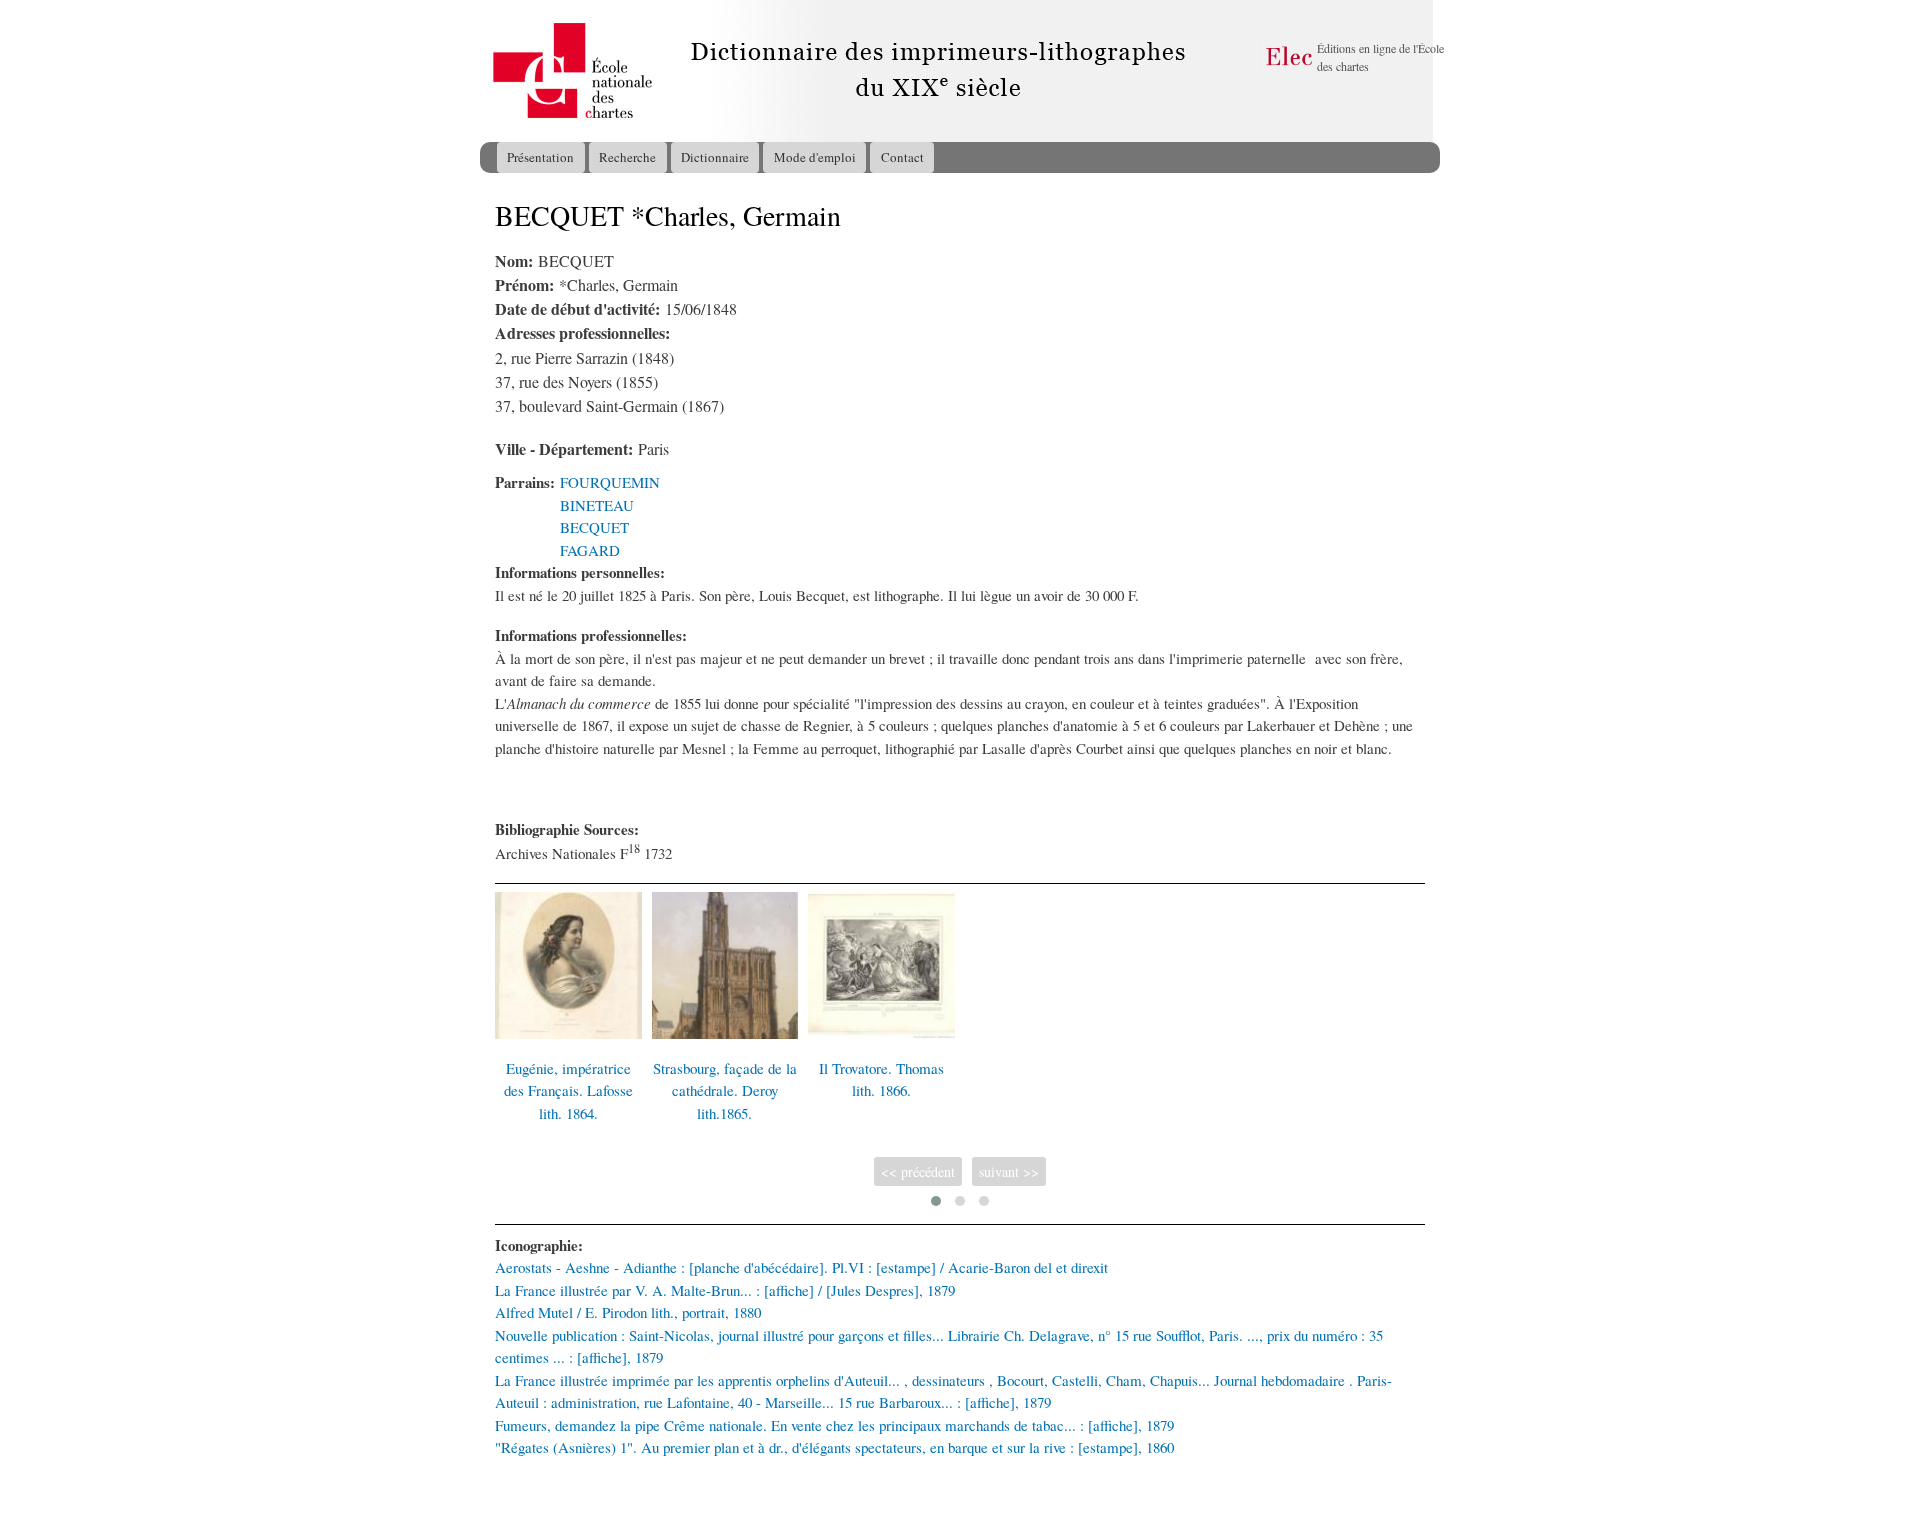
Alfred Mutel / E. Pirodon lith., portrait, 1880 (628, 1312)
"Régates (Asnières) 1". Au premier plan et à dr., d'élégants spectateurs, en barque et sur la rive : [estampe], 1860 (834, 1447)
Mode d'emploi (815, 157)
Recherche (627, 157)
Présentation (540, 157)
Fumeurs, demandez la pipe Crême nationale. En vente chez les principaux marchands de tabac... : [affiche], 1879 (834, 1425)
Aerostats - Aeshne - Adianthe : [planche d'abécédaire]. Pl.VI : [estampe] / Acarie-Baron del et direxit (801, 1267)
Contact (902, 157)
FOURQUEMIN (610, 482)
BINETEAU (597, 505)
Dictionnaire (715, 157)
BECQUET (594, 527)
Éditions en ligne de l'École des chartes (1380, 57)
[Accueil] (499, 71)
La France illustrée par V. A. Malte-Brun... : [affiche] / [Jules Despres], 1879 (725, 1290)
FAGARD (590, 550)
